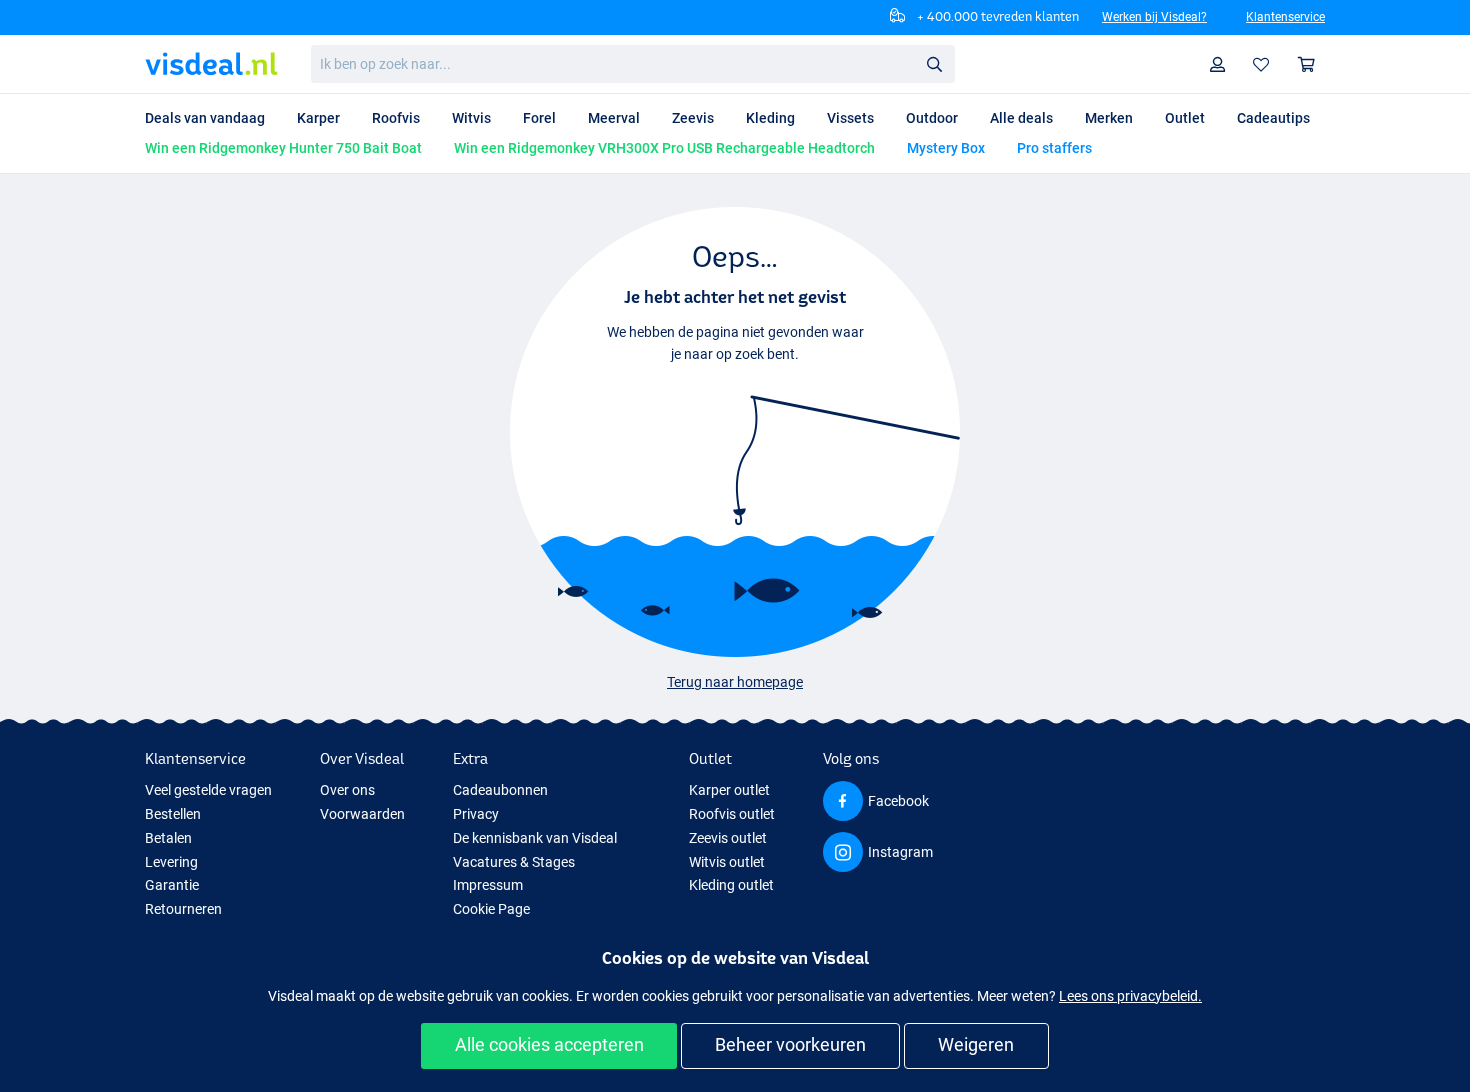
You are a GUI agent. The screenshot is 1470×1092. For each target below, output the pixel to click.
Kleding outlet (731, 885)
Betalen (168, 838)
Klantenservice (1285, 17)
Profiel (1218, 64)
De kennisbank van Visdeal (535, 838)
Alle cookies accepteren (549, 1044)
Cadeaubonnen (500, 790)
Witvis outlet (727, 862)
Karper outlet (729, 790)
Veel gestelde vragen (208, 790)
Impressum (488, 885)
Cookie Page (491, 909)
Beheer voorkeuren (790, 1044)
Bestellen (173, 814)
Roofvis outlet (732, 814)
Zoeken (934, 63)
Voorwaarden (362, 814)
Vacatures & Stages (514, 862)
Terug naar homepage (735, 682)
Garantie (172, 885)
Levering (171, 862)
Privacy (476, 814)
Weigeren (976, 1044)
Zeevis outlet (728, 838)
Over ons (347, 790)
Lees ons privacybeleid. (1130, 996)
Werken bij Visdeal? (1154, 17)
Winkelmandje (1307, 64)
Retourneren (183, 909)
